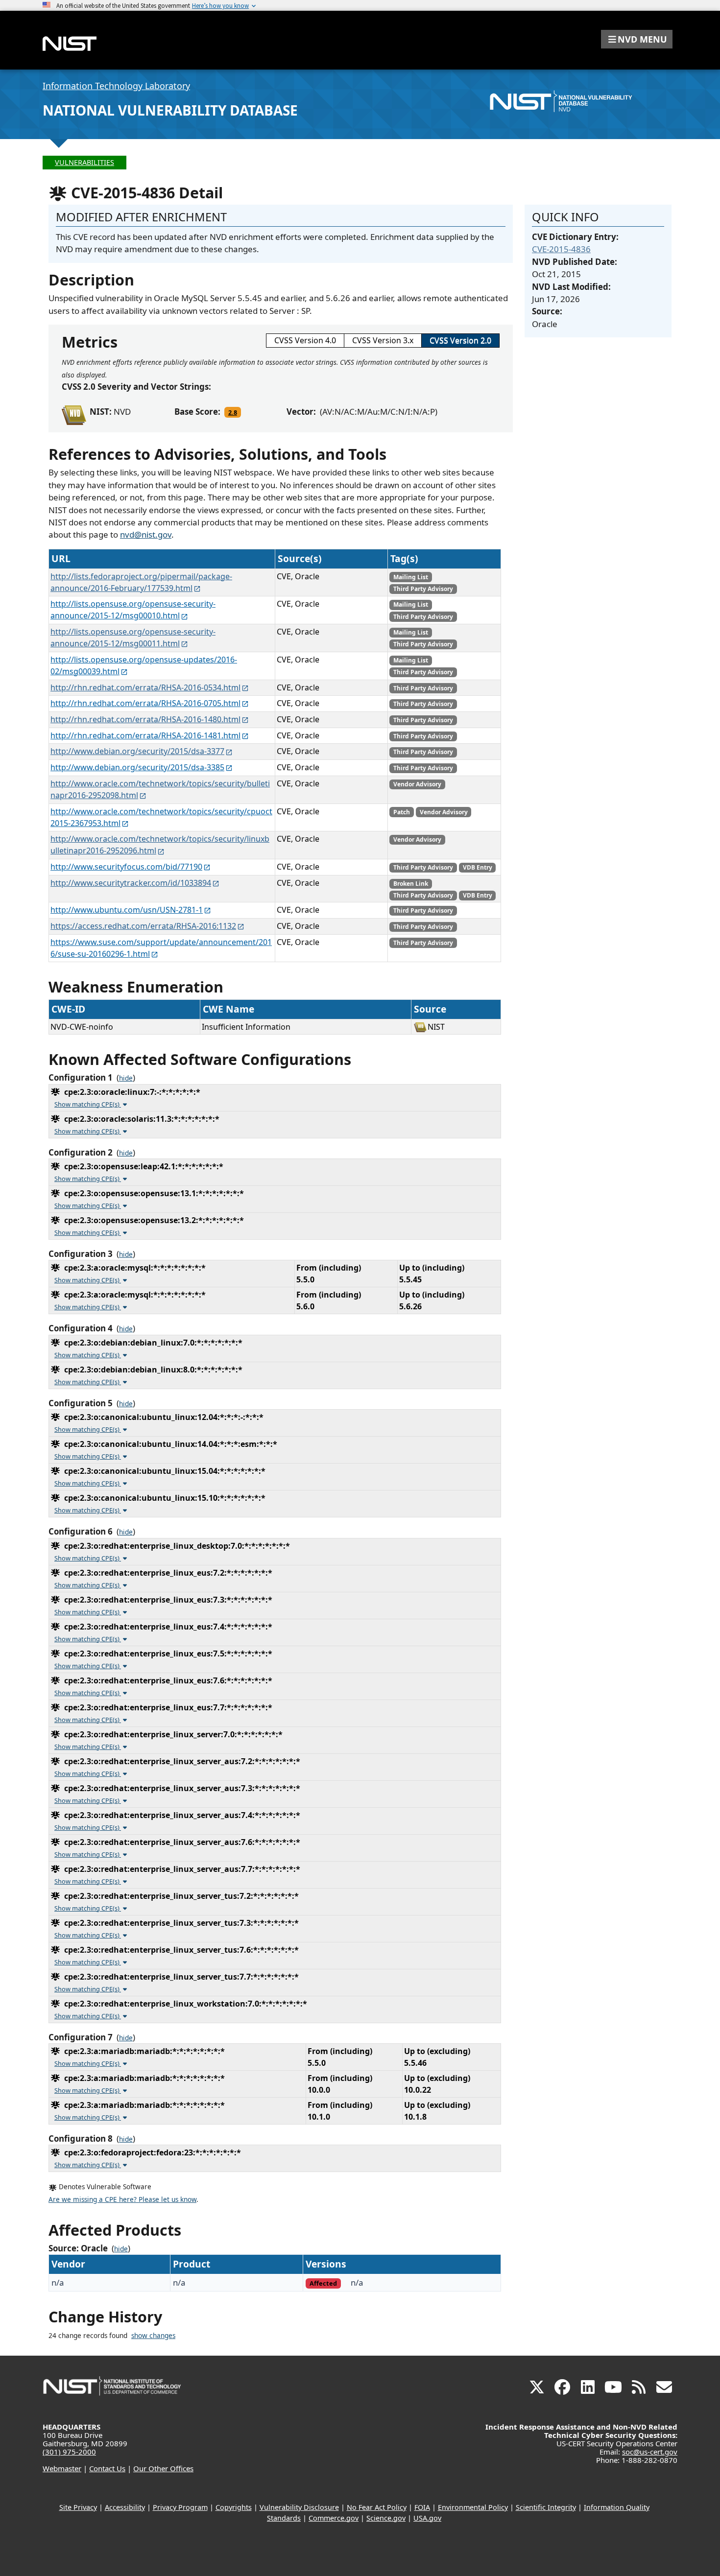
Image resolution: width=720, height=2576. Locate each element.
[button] (637, 39)
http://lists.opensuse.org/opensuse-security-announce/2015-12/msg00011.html (133, 638)
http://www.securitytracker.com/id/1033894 (131, 883)
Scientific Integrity (546, 2507)
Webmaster (62, 2468)
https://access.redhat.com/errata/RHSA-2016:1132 (143, 926)
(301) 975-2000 (69, 2452)
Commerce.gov (334, 2518)
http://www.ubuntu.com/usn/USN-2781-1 (127, 910)
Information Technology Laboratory (116, 86)
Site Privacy (78, 2507)
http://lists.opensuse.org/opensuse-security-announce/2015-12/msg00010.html (133, 610)
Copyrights (234, 2507)
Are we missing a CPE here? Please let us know (122, 2199)
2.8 (233, 412)
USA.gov (427, 2518)
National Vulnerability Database (170, 110)
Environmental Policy (473, 2507)
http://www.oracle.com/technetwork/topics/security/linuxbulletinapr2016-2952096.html (160, 845)
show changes (153, 2336)
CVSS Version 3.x (383, 340)
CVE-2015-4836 (561, 249)
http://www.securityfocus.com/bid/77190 (126, 867)
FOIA (422, 2507)
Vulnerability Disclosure (299, 2507)
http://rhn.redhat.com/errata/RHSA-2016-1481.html (145, 735)
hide (126, 1078)
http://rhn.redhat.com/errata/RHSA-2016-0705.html (145, 703)
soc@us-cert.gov (650, 2452)
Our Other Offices (163, 2468)
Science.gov (386, 2518)
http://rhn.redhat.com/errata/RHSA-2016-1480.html (145, 719)
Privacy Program (180, 2507)
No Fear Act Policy (377, 2507)
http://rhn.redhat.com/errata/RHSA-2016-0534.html (145, 687)
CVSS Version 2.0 (460, 340)
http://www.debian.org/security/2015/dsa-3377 (137, 751)
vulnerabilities (84, 162)
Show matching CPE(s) (88, 1104)
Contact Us (107, 2468)
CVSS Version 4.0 (305, 340)
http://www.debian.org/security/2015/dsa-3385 (137, 767)
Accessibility (125, 2507)
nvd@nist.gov (146, 534)
